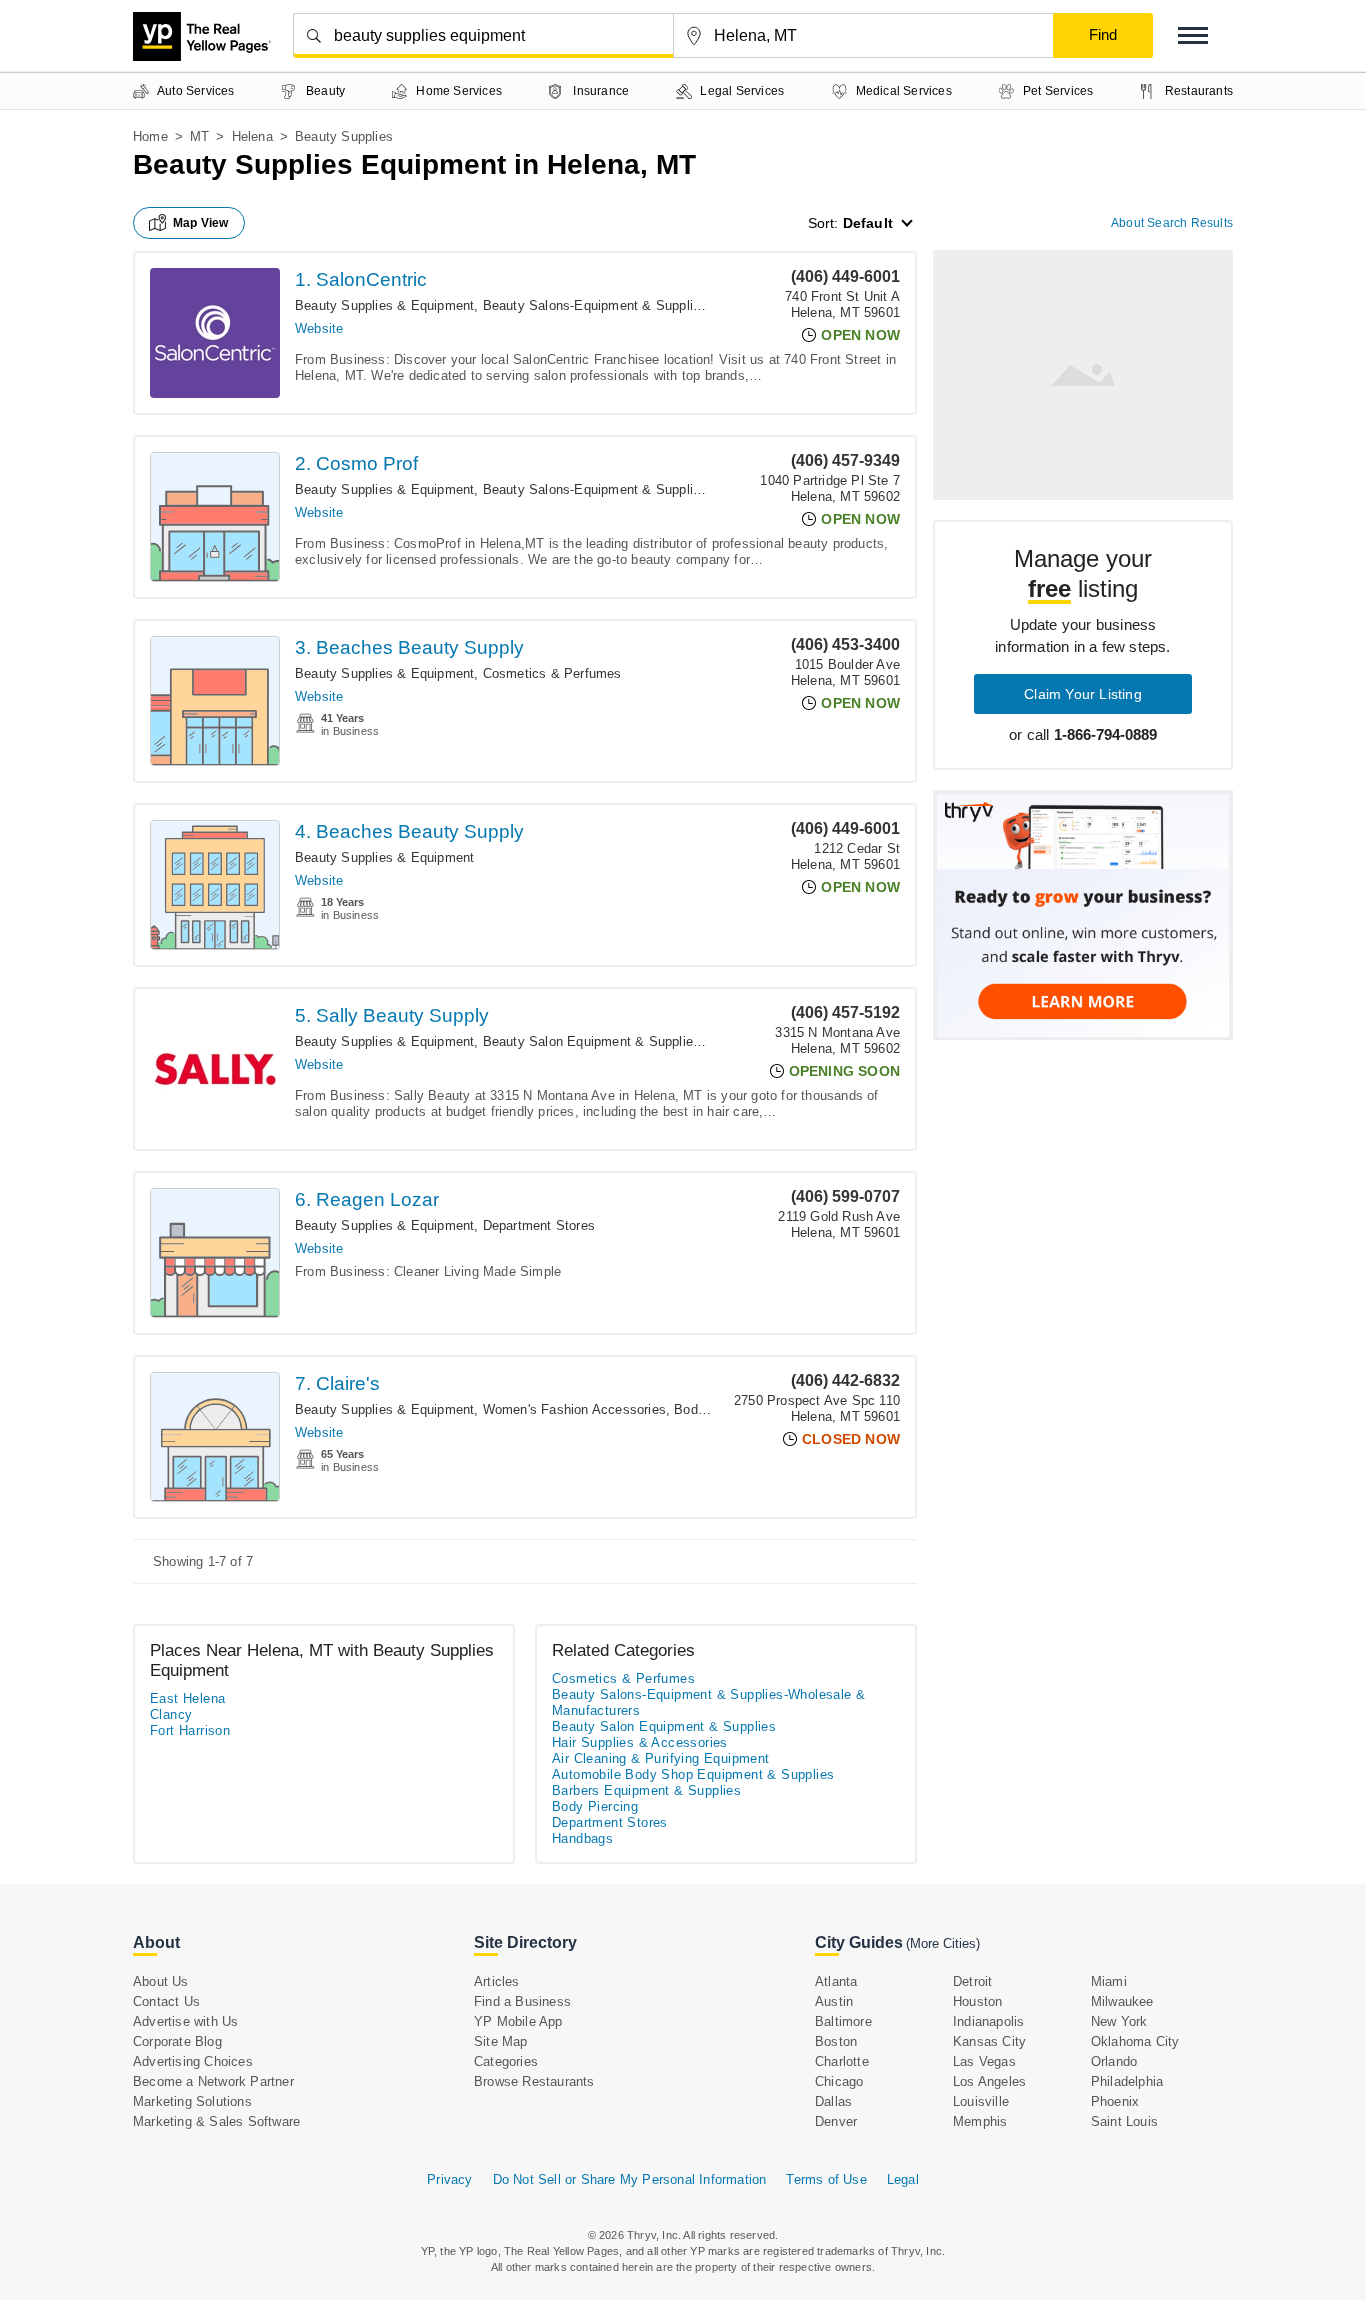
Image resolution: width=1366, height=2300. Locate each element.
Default (868, 223)
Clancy (171, 1714)
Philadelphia (1127, 2081)
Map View (201, 223)
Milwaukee (1122, 2001)
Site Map (501, 2041)
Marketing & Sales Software (216, 2121)
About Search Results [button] (1172, 223)
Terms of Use (826, 2179)
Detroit (972, 1981)
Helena (252, 136)
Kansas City (989, 2041)
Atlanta (836, 1981)
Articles (497, 1981)
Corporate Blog (177, 2041)
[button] (1193, 35)
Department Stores (539, 1225)
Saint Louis (1124, 2121)
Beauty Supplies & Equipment (384, 305)
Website (319, 328)
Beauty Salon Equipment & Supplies (592, 1041)
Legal (903, 2179)
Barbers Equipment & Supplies (646, 1790)
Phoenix (1115, 2101)
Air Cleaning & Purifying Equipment (661, 1758)
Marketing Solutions (192, 2101)
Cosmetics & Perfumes (552, 673)
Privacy (449, 2179)
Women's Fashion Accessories (574, 1409)
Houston (977, 2001)
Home (150, 136)
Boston (836, 2041)
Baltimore (843, 2021)
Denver (836, 2121)
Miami (1109, 1981)
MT (199, 136)
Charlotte (842, 2061)
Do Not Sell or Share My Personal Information (630, 2179)
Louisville (981, 2101)
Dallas (833, 2101)
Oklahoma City (1135, 2041)
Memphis (980, 2121)
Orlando (1114, 2061)
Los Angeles (989, 2081)
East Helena (187, 1698)
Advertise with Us (185, 2021)
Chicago (839, 2081)
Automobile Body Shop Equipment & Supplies (693, 1774)
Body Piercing (716, 1409)
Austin (834, 2001)
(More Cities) (943, 1943)
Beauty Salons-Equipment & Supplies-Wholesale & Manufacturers (680, 305)
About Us (161, 1981)
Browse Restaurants (534, 2081)
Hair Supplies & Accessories (640, 1742)
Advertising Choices (193, 2061)
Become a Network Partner (213, 2081)
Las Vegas (984, 2061)
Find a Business (522, 2001)
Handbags (582, 1838)
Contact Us (166, 2001)
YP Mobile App (518, 2021)
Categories (506, 2061)
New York (1119, 2021)
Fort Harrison (190, 1730)
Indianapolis (988, 2021)
